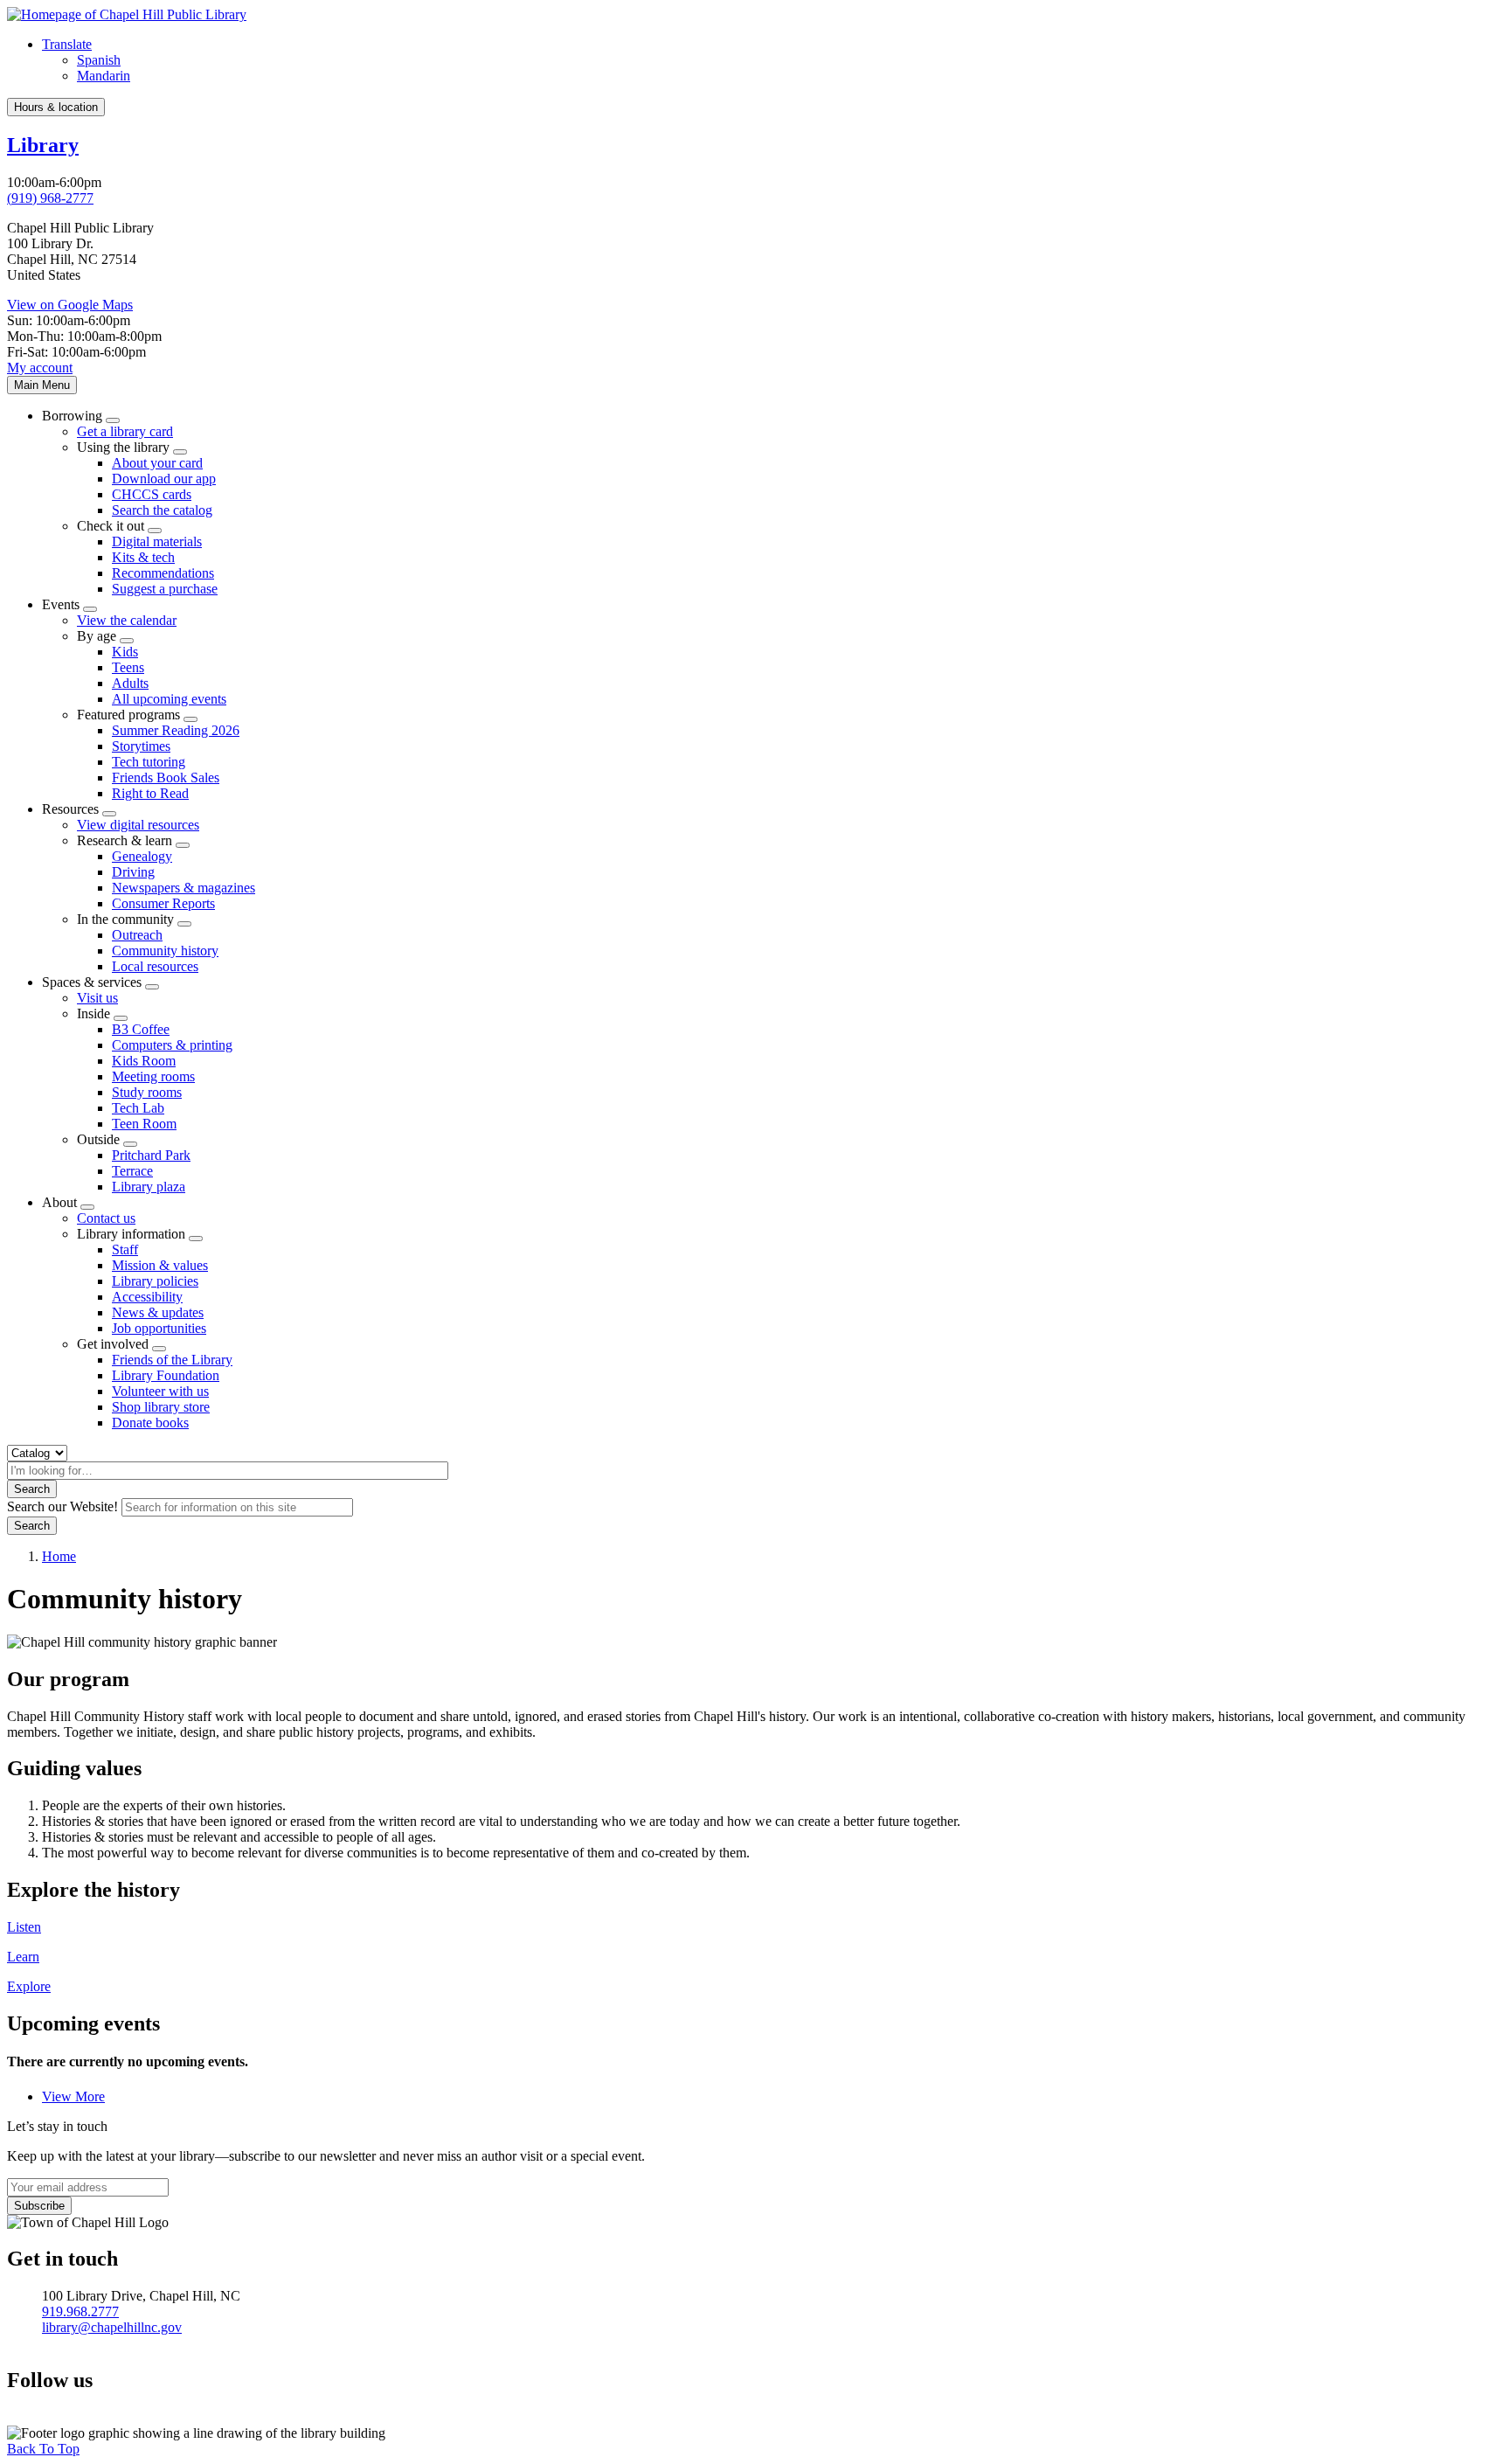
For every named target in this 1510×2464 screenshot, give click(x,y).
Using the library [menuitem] (123, 447)
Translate (67, 44)
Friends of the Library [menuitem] (172, 1360)
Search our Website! (62, 1506)
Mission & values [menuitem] (160, 1265)
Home (59, 1556)
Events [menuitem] (61, 604)
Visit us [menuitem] (97, 998)
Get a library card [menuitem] (125, 431)
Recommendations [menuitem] (163, 573)
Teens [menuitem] (128, 667)
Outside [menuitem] (98, 1139)
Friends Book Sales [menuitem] (166, 777)
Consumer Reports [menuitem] (163, 903)
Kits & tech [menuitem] (143, 557)
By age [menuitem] (97, 636)
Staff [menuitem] (125, 1249)
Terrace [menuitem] (132, 1171)
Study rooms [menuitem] (147, 1092)
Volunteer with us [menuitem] (160, 1391)
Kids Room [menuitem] (144, 1061)
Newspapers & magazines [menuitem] (184, 888)
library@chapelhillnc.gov (112, 2327)
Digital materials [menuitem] (157, 541)
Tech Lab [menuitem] (138, 1108)
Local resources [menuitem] (155, 966)
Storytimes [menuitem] (141, 746)
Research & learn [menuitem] (125, 840)
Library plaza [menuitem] (149, 1187)
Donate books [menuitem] (150, 1423)
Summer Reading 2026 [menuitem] (176, 730)
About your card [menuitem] (157, 463)
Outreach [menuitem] (137, 935)
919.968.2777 (80, 2311)
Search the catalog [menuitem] (162, 510)
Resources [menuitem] (70, 809)
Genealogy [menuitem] (142, 856)
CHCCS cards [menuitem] (152, 494)
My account (40, 368)
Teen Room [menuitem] (144, 1124)
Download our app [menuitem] (164, 479)
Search (32, 1489)
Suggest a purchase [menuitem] (165, 589)
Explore (29, 1986)
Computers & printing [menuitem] (172, 1045)
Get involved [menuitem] (113, 1344)
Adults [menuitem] (130, 683)
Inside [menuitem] (94, 1013)
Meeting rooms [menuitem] (153, 1076)
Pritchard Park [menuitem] (151, 1155)
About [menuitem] (59, 1202)
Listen (24, 1927)
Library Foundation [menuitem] (166, 1375)
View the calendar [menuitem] (127, 620)
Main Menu (42, 385)
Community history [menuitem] (165, 951)
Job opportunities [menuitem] (159, 1328)
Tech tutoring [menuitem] (149, 762)
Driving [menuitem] (133, 872)
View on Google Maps (70, 305)
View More (73, 2096)
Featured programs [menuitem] (128, 715)
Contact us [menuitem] (106, 1218)
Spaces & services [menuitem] (92, 982)
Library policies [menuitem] (155, 1281)
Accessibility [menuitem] (147, 1297)
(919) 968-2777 (50, 198)
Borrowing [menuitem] (72, 416)
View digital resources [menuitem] (138, 825)
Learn (23, 1957)
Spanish (99, 60)
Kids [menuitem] (125, 652)
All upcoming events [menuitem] (169, 699)
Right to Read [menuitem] (150, 793)
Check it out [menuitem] (111, 526)
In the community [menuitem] (125, 919)
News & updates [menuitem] (158, 1312)
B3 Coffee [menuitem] (141, 1029)
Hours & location (56, 107)
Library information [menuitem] (131, 1234)
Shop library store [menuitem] (161, 1407)
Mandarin (104, 76)
